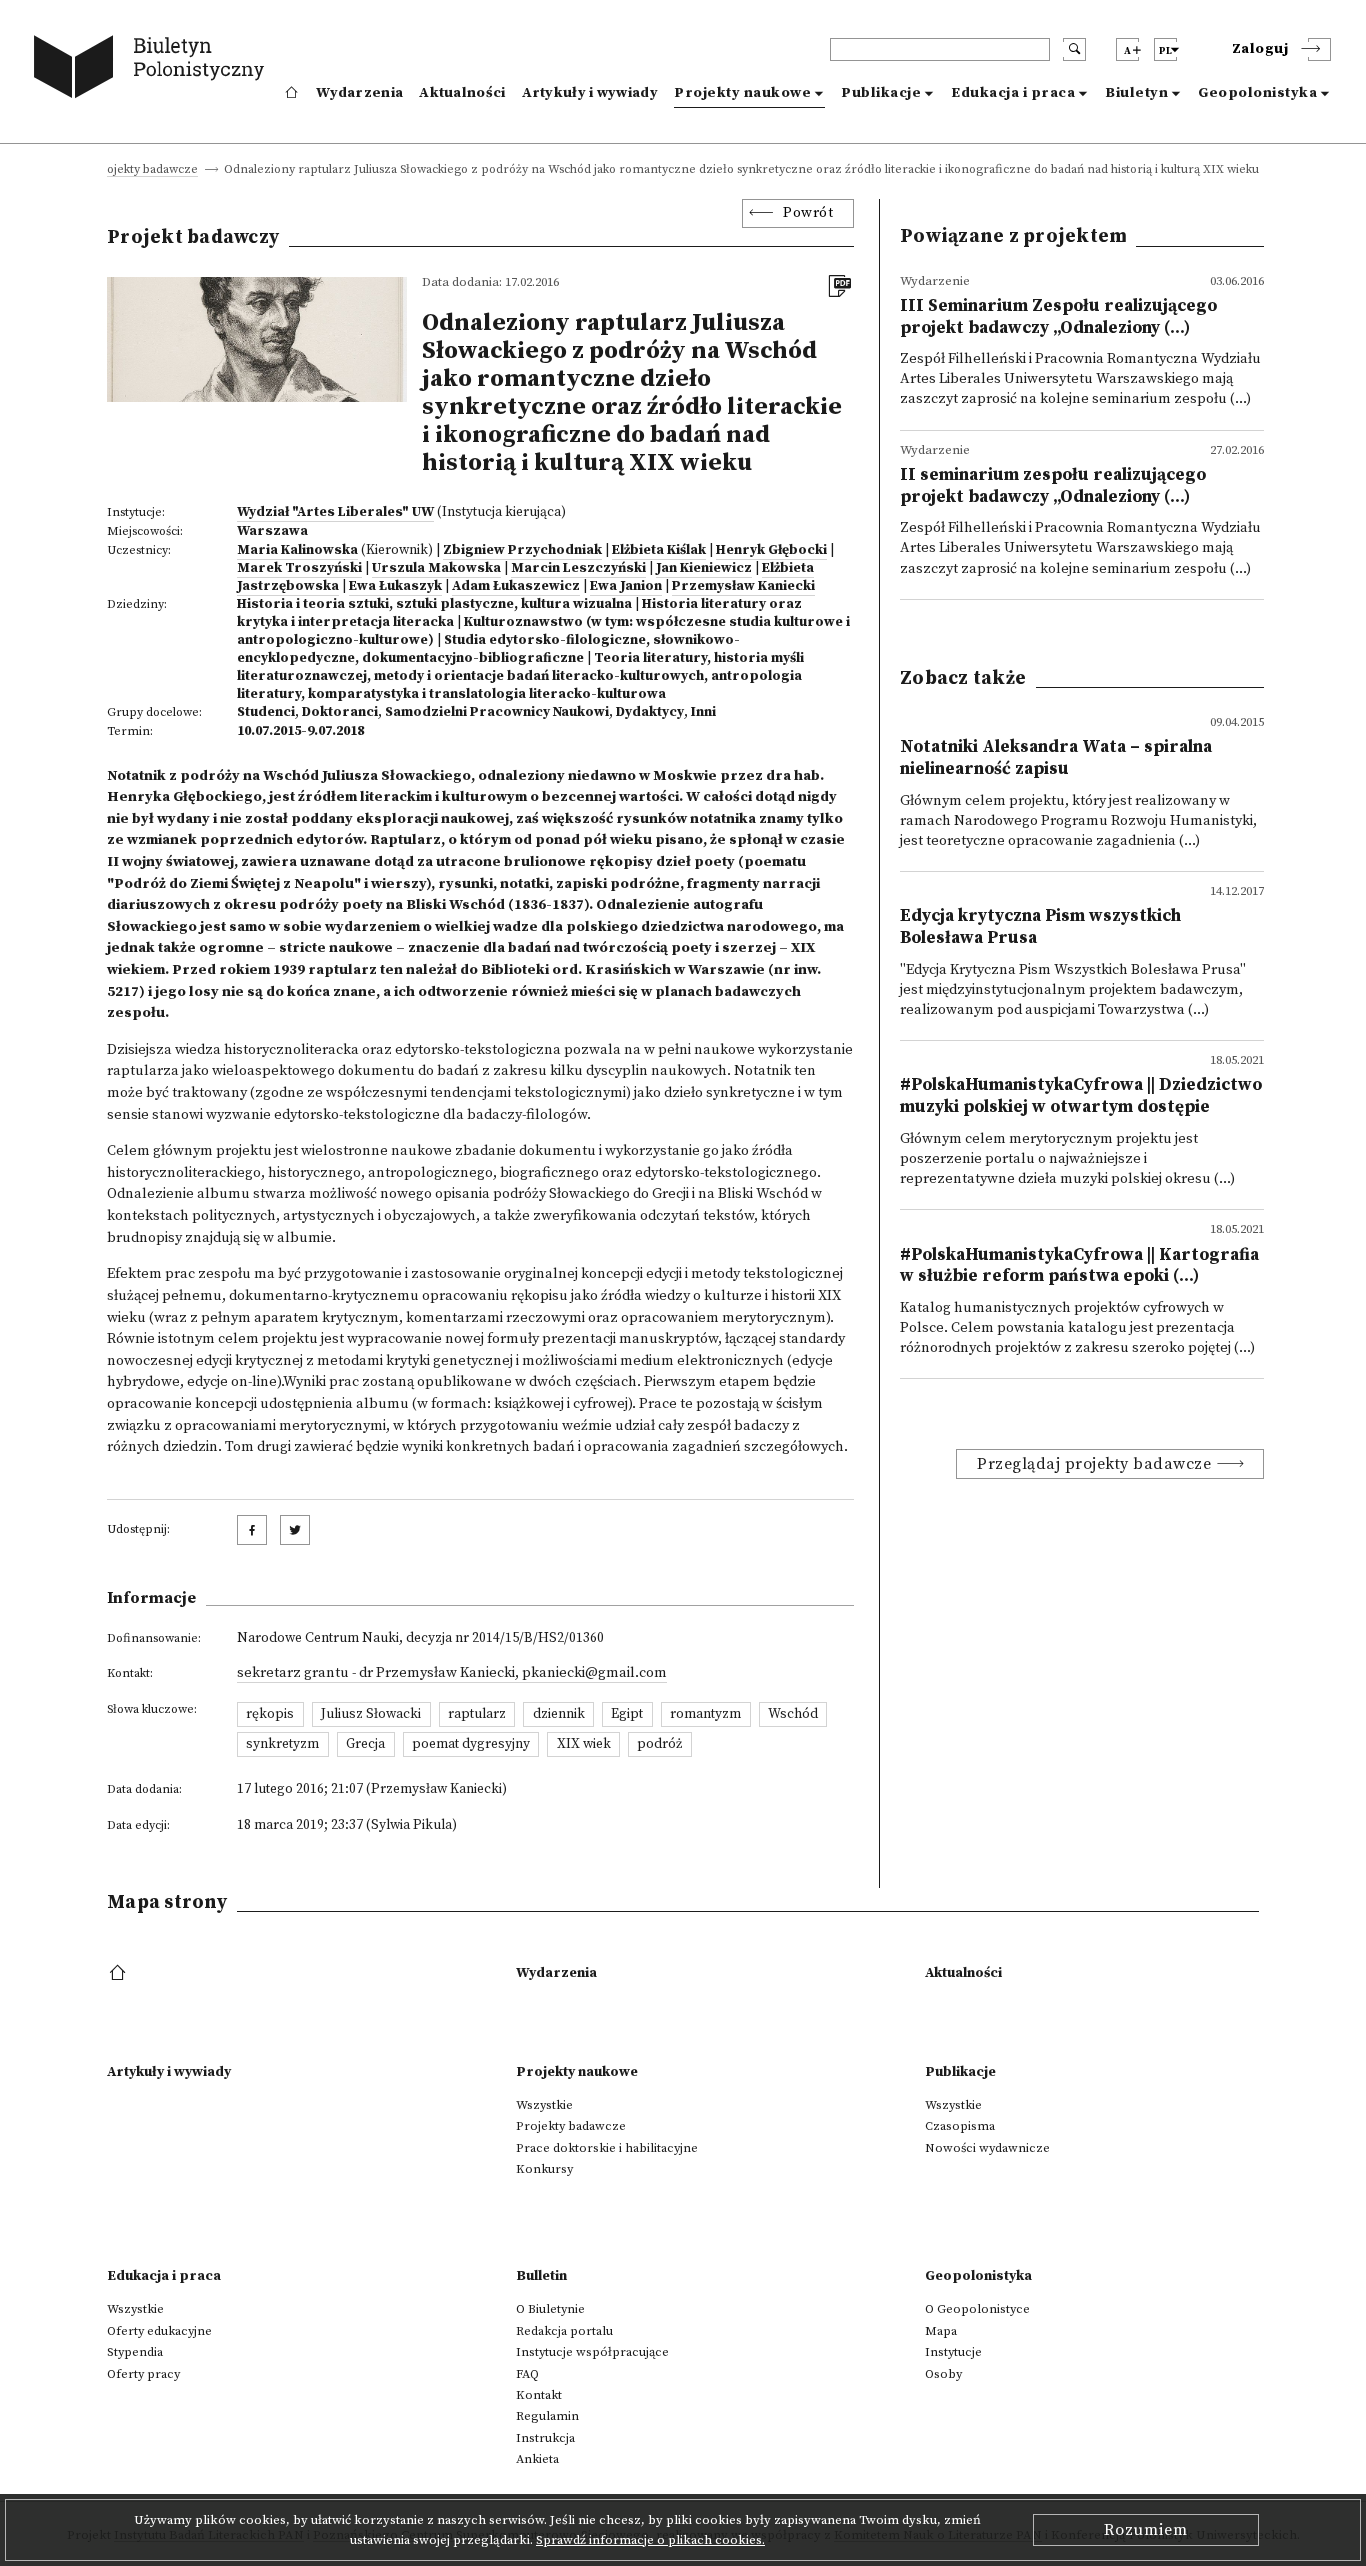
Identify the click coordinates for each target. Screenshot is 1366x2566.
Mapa (941, 2331)
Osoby (943, 2374)
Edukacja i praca (1013, 93)
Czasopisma (960, 2126)
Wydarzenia (359, 93)
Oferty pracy (143, 2374)
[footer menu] (119, 1974)
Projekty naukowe (742, 93)
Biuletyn (1136, 93)
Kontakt (539, 2395)
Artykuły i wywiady (590, 93)
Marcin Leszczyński (578, 568)
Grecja (365, 1744)
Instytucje (953, 2352)
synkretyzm (282, 1744)
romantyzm (705, 1714)
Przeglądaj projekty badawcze (1094, 1464)
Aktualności (462, 93)
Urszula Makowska (436, 568)
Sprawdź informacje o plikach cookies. (650, 2540)
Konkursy (544, 2169)
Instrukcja (545, 2438)
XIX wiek (584, 1744)
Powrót (808, 213)
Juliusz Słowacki (371, 1714)
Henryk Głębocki (771, 550)
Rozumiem (1146, 2530)
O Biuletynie (550, 2309)
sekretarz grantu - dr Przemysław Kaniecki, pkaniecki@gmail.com (452, 1673)
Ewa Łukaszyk (395, 586)
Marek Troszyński (299, 568)
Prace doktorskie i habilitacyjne (607, 2148)
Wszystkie (544, 2105)
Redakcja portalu (564, 2331)
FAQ (527, 2374)
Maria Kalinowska (297, 550)
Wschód (793, 1714)
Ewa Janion (626, 586)
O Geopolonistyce (977, 2309)
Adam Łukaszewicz (516, 586)
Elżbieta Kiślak (659, 550)
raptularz (477, 1714)
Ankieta (537, 2459)
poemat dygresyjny (471, 1744)
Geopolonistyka (1257, 93)
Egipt (627, 1714)
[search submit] (1074, 49)
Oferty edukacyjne (159, 2331)
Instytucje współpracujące (592, 2352)
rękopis (270, 1714)
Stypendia (135, 2352)
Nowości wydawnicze (987, 2148)
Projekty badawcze (146, 170)
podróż (659, 1744)
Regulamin (547, 2416)
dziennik (559, 1714)
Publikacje (881, 93)
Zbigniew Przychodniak (522, 550)
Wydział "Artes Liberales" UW (335, 512)
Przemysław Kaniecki (743, 586)
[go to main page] (153, 70)
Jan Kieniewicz (704, 568)
